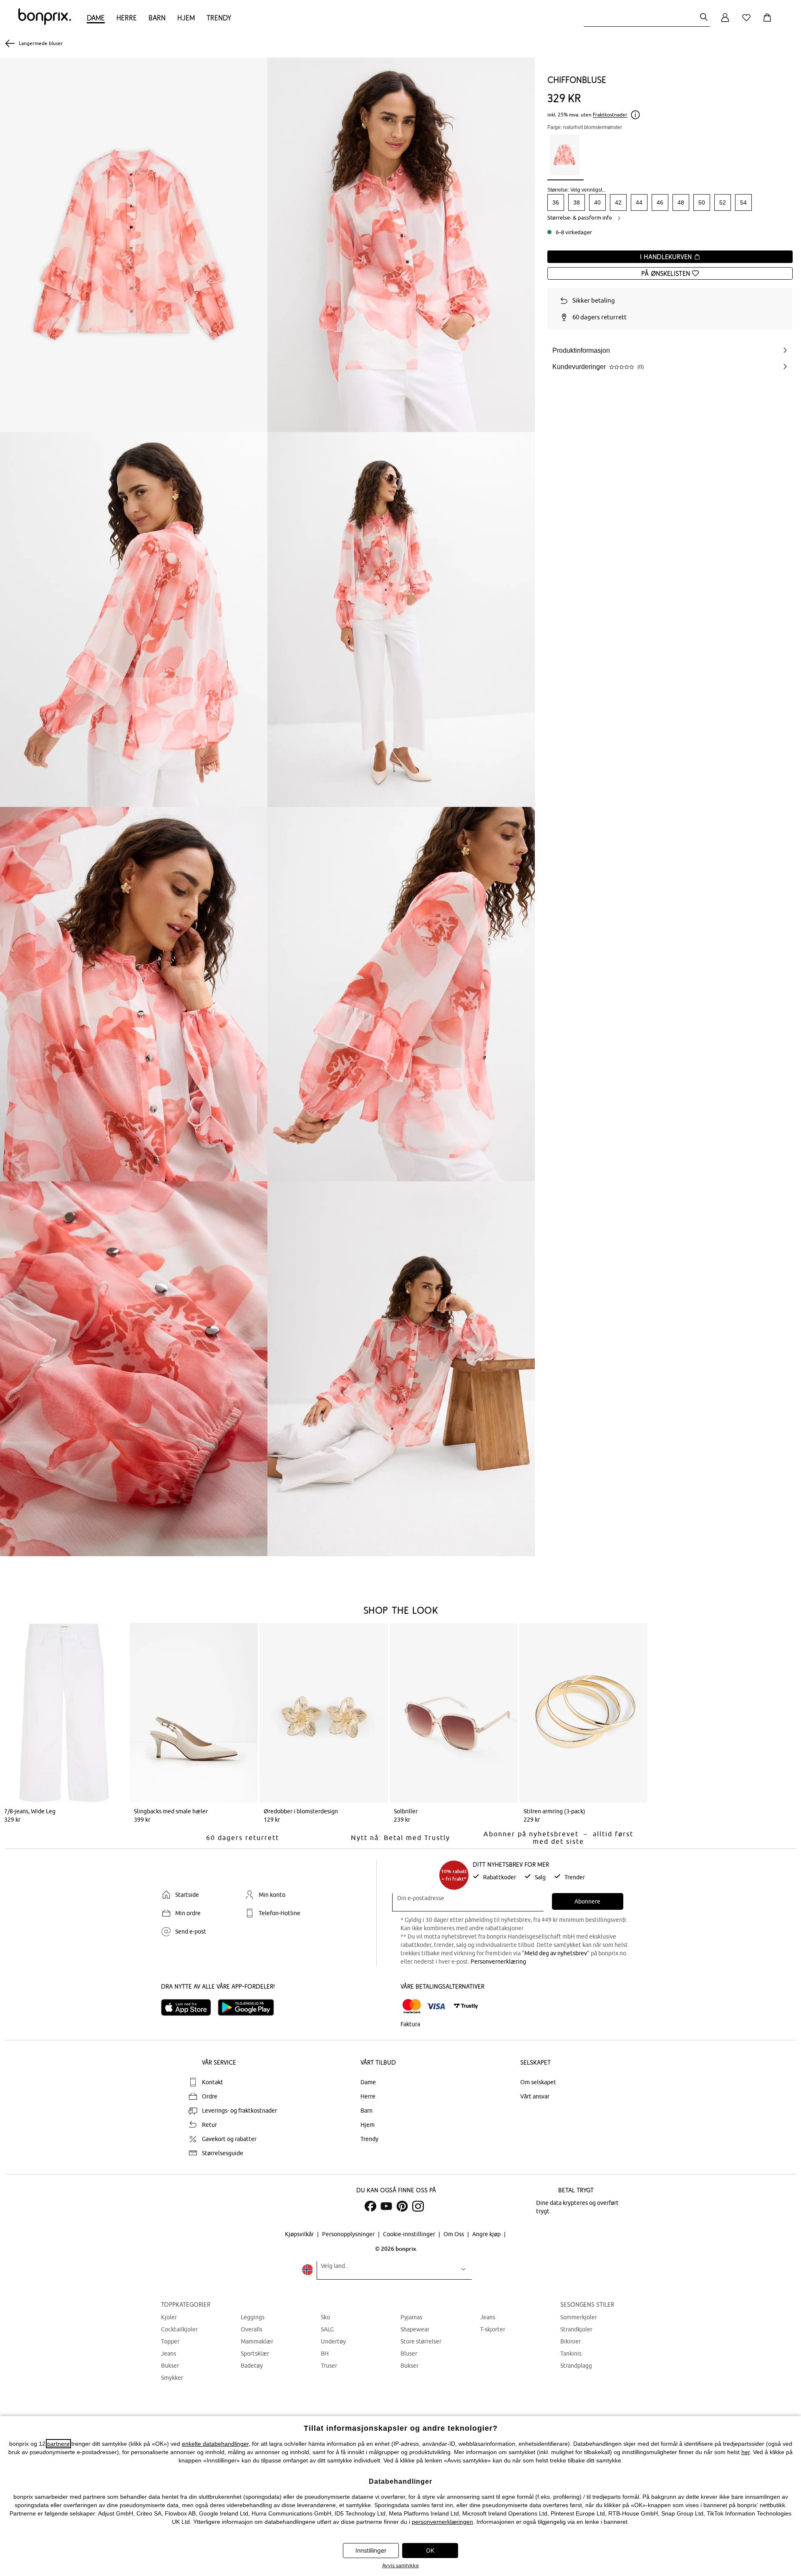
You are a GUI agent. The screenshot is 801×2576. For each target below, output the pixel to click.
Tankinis (571, 2354)
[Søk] (704, 18)
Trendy (219, 18)
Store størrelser (421, 2341)
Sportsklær (255, 2354)
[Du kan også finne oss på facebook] (370, 2206)
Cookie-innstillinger (410, 2234)
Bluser (409, 2354)
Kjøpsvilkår (300, 2234)
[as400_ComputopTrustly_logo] (466, 2006)
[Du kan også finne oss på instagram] (418, 2206)
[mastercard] (412, 2006)
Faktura (410, 2024)
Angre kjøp (487, 2234)
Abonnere (587, 1901)
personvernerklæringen (442, 2522)
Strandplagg (576, 2366)
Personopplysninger (349, 2234)
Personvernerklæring (498, 1962)
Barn (157, 18)
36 (556, 202)
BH (325, 2354)
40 (597, 202)
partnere (58, 2444)
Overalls (252, 2329)
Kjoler (169, 2317)
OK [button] (430, 2550)
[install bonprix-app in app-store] (189, 2007)
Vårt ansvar (535, 2096)
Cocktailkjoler (179, 2329)
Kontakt (213, 2082)
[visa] (436, 2006)
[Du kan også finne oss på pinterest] (402, 2206)
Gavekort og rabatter (229, 2139)
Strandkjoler (576, 2329)
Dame (96, 18)
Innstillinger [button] (371, 2550)
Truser (329, 2366)
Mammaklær (257, 2341)
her (746, 2452)
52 (723, 202)
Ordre (210, 2096)
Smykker (172, 2378)
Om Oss (454, 2234)
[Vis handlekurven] (769, 22)
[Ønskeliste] (748, 22)
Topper (170, 2341)
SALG (327, 2329)
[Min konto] (725, 22)
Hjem (186, 18)
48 (681, 202)
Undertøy (333, 2341)
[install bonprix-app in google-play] (249, 2007)
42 (618, 202)
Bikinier (571, 2341)
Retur (209, 2125)
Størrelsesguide (223, 2153)
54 (743, 202)
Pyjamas (411, 2317)
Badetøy (252, 2366)
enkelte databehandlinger (215, 2444)
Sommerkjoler (579, 2317)
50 (702, 202)
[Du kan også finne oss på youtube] (386, 2206)
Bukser (170, 2366)
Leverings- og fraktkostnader (239, 2111)
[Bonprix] (45, 23)
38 (577, 202)
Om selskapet (538, 2082)
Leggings (253, 2317)
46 (660, 202)
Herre (127, 18)
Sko (325, 2317)
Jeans (169, 2354)
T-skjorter (493, 2329)
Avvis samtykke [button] (400, 2565)
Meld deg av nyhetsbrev (556, 1953)
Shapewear (415, 2329)
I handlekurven (667, 257)
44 (639, 202)
